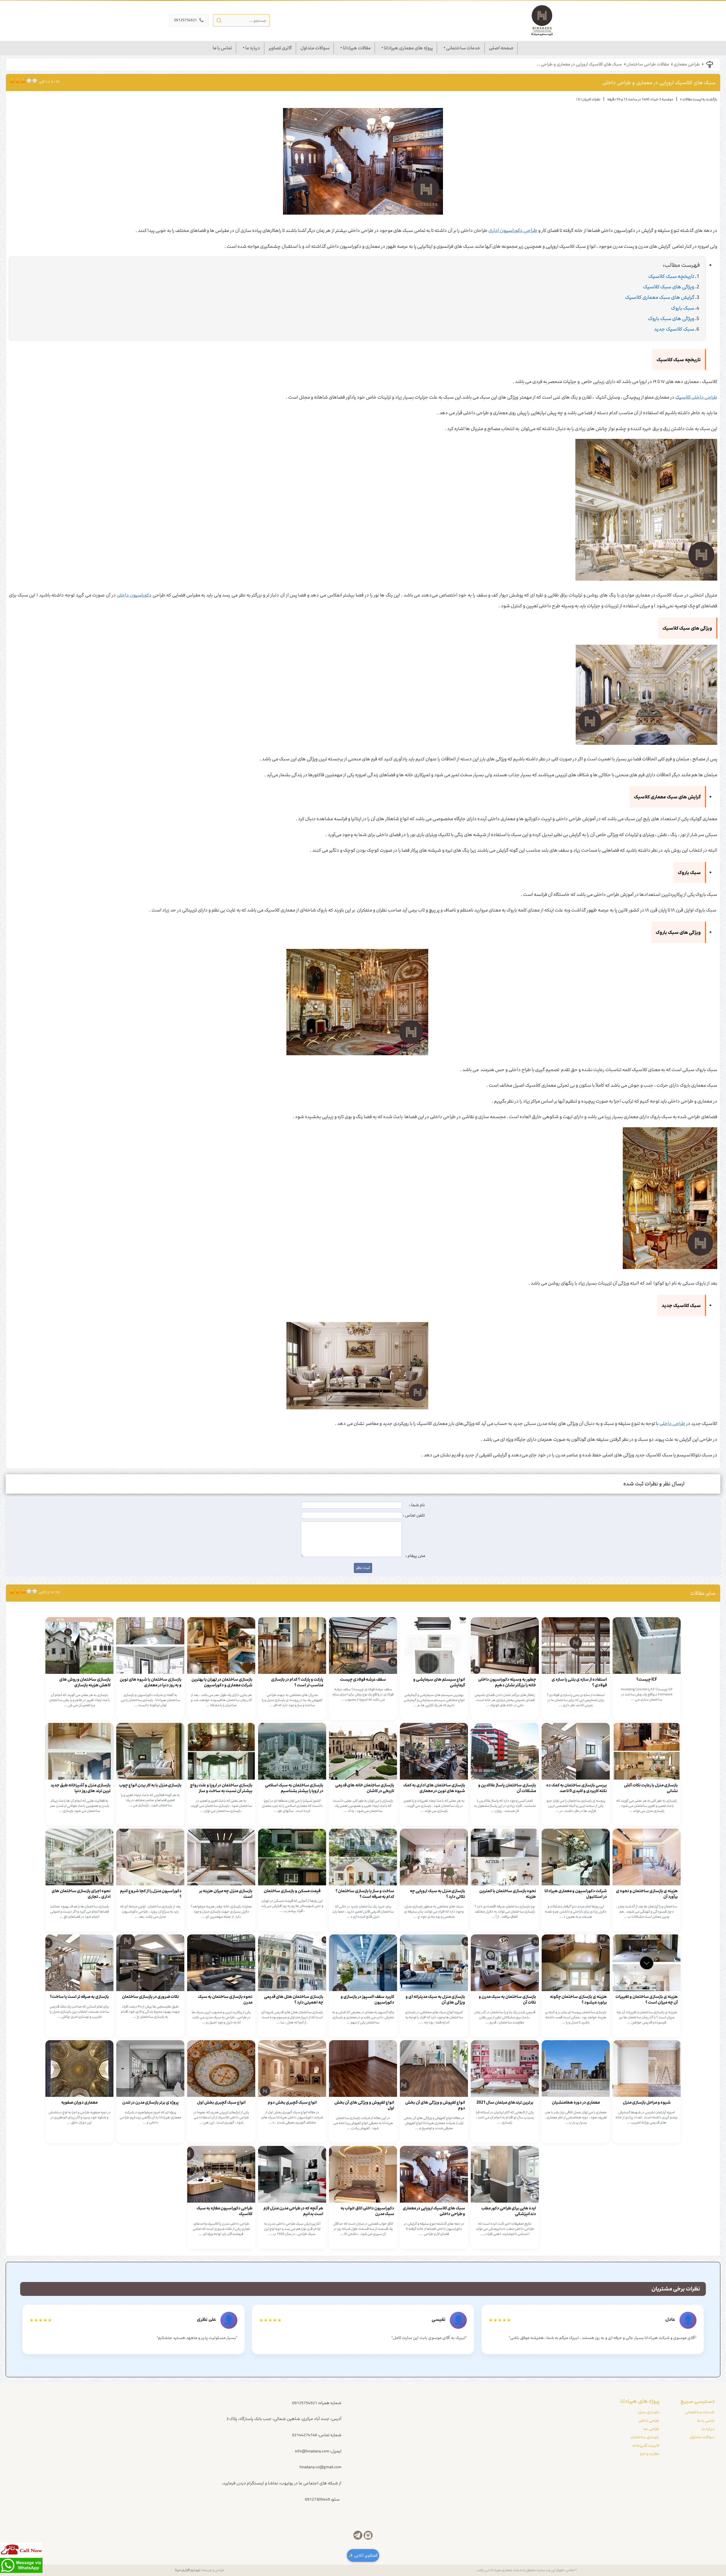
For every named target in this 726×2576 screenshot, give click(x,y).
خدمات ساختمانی (463, 48)
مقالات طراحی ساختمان (648, 64)
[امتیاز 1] (10, 81)
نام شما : (417, 1505)
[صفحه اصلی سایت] (542, 20)
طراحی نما (651, 2429)
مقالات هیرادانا (357, 48)
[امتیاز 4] (19, 81)
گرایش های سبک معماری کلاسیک (660, 297)
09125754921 (189, 20)
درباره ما (253, 48)
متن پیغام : (415, 1556)
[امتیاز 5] (22, 81)
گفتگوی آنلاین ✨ (363, 2555)
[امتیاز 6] (25, 81)
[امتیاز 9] (33, 81)
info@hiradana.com (312, 2451)
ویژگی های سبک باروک (671, 319)
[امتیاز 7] (28, 81)
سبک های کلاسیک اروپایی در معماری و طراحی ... (579, 64)
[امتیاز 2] (13, 81)
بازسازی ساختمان (645, 2437)
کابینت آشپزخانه (646, 2446)
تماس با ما (222, 48)
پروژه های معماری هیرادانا (408, 48)
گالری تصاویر (280, 48)
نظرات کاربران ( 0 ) (588, 99)
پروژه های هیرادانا (640, 2401)
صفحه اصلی (501, 48)
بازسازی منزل (648, 2412)
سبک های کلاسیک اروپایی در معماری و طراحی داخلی (659, 83)
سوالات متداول (315, 48)
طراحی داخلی (649, 2421)
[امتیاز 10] (36, 81)
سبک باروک (683, 308)
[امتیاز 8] (30, 81)
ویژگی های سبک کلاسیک (669, 287)
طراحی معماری (687, 64)
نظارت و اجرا (650, 2454)
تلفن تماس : (414, 1515)
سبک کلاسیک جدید (674, 329)
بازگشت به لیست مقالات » (699, 99)
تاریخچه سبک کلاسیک (671, 276)
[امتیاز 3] (16, 81)
